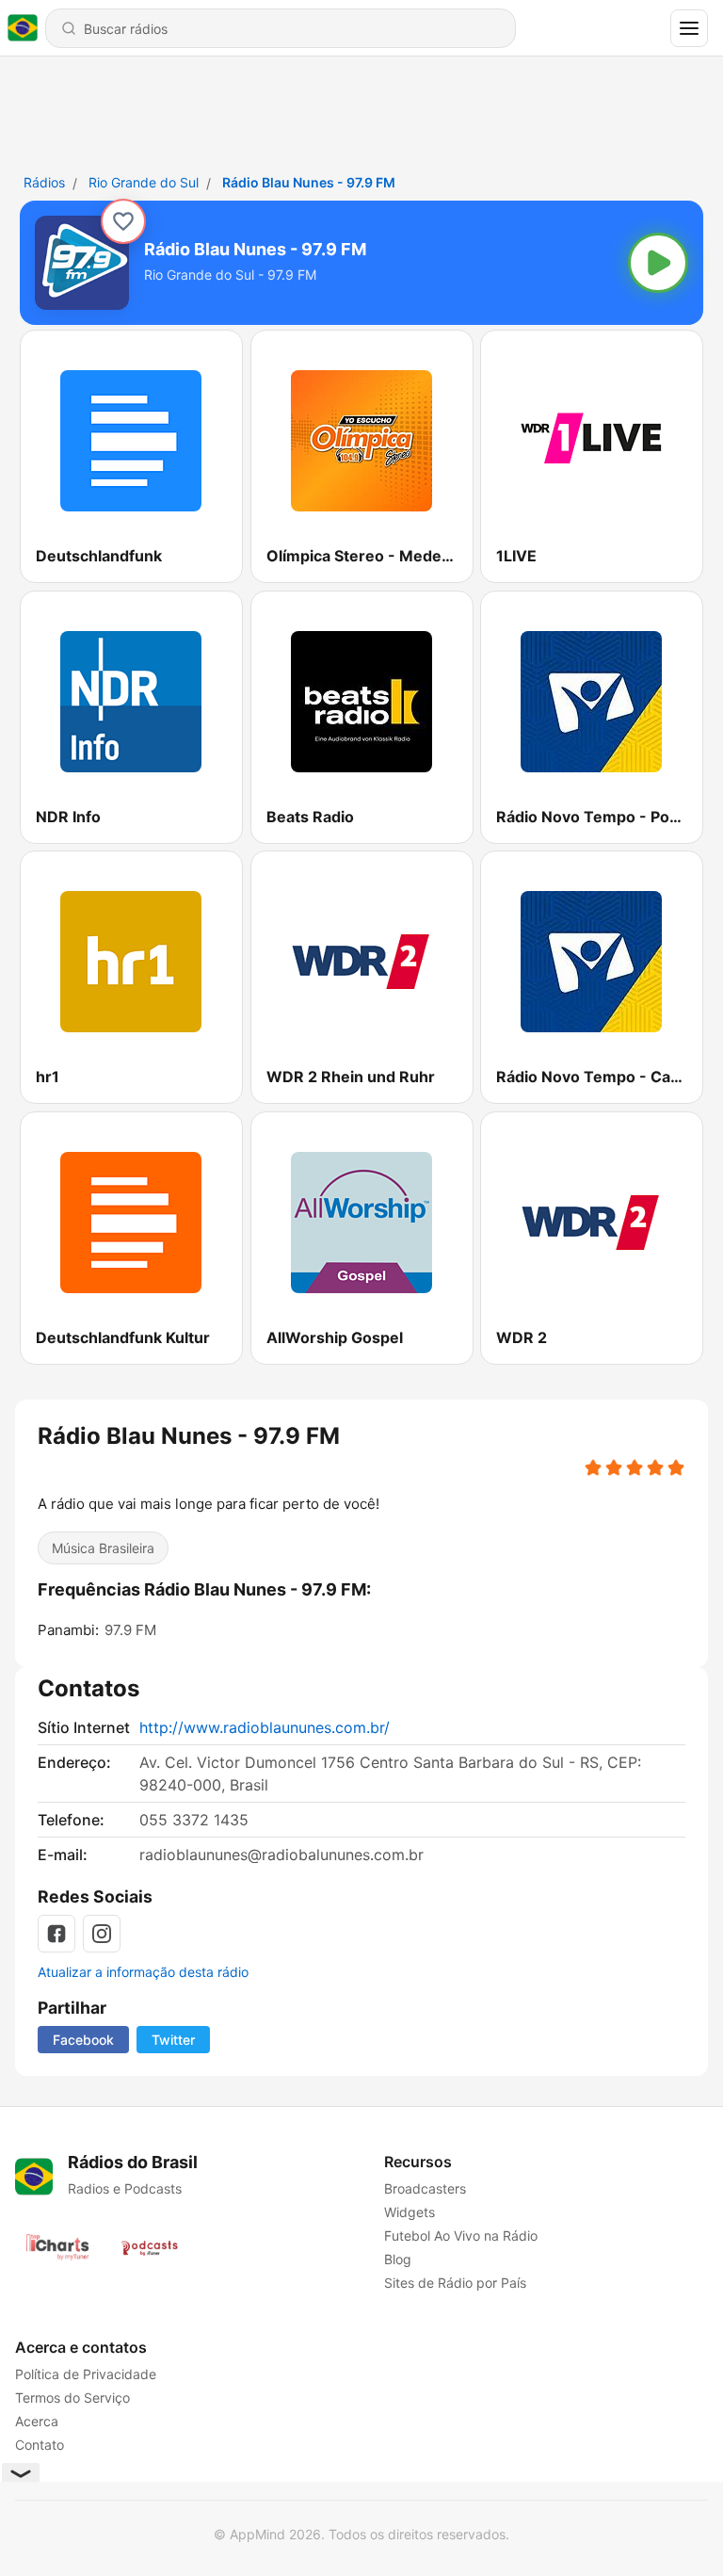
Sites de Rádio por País (455, 2283)
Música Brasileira (103, 1548)
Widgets (410, 2212)
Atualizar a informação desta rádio (143, 1972)
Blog (398, 2259)
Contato (40, 2445)
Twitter (173, 2040)
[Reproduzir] (658, 263)
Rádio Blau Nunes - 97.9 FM (309, 182)
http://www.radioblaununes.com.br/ (265, 1727)
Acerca (37, 2421)
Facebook (83, 2040)
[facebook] (56, 1934)
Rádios (44, 182)
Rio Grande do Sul (144, 182)
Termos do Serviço (72, 2398)
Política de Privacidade (86, 2374)
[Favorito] (123, 221)
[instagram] (102, 1934)
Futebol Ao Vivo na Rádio (461, 2236)
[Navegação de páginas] (689, 28)
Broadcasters (425, 2188)
